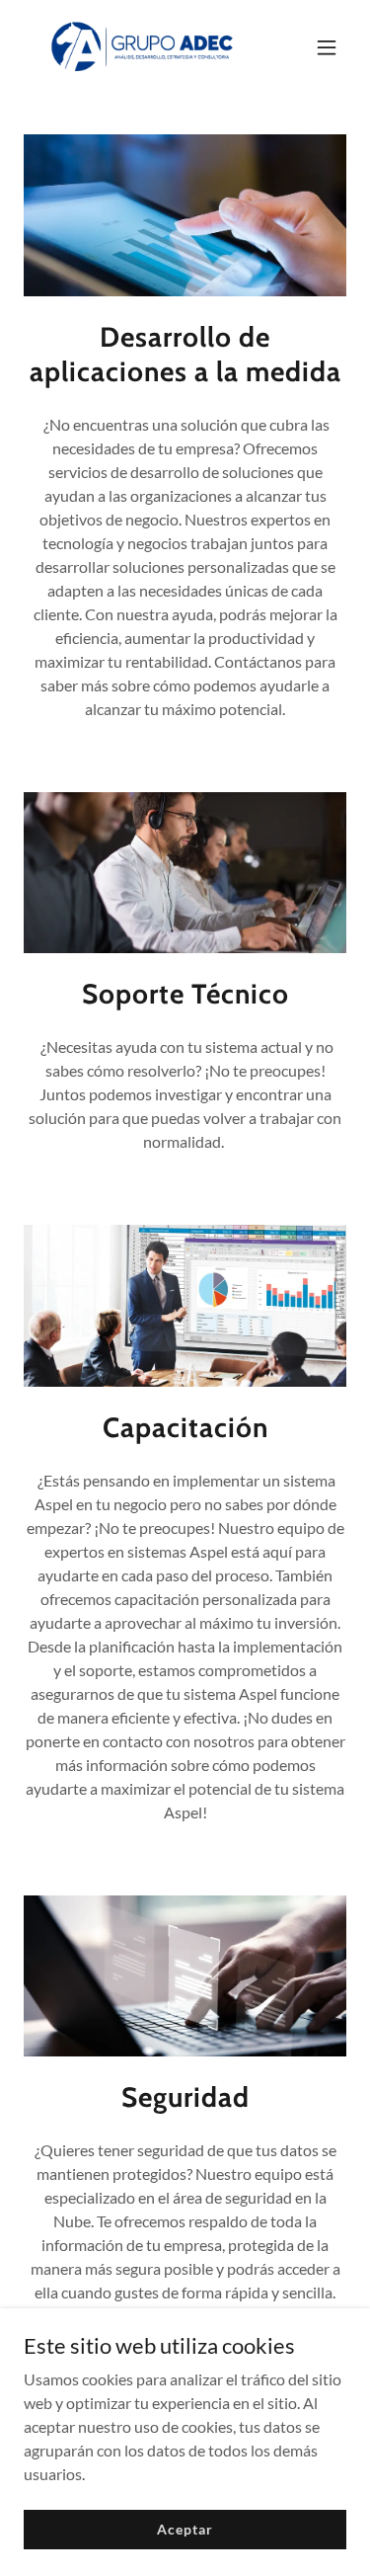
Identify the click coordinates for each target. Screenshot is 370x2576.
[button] (327, 47)
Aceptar (185, 2529)
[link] (137, 47)
